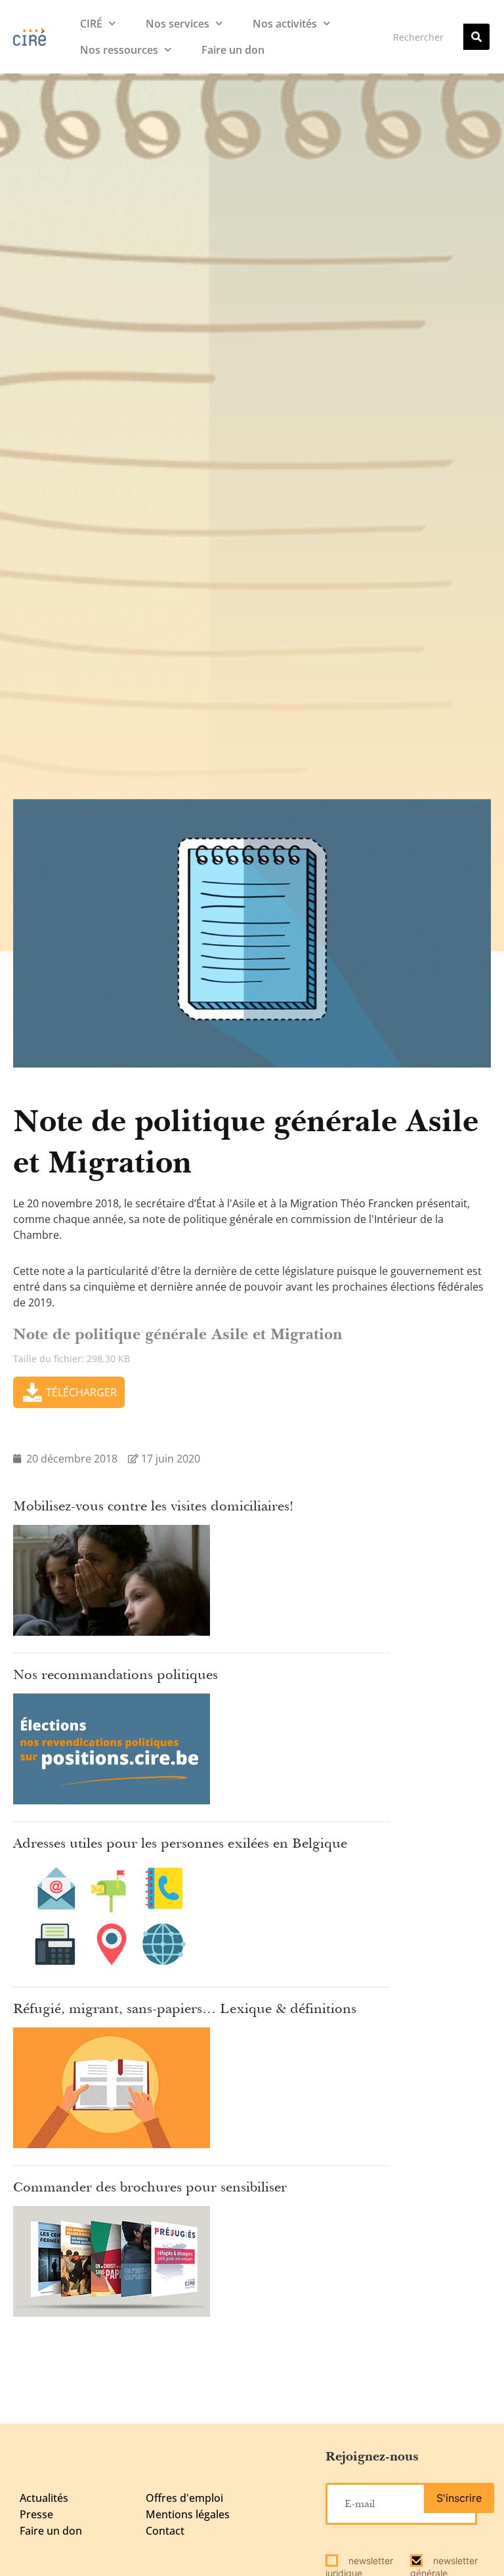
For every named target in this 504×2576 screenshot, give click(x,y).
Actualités (44, 2498)
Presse (36, 2514)
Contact (165, 2531)
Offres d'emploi (184, 2498)
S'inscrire (459, 2498)
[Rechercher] (476, 37)
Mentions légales (188, 2514)
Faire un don (233, 50)
